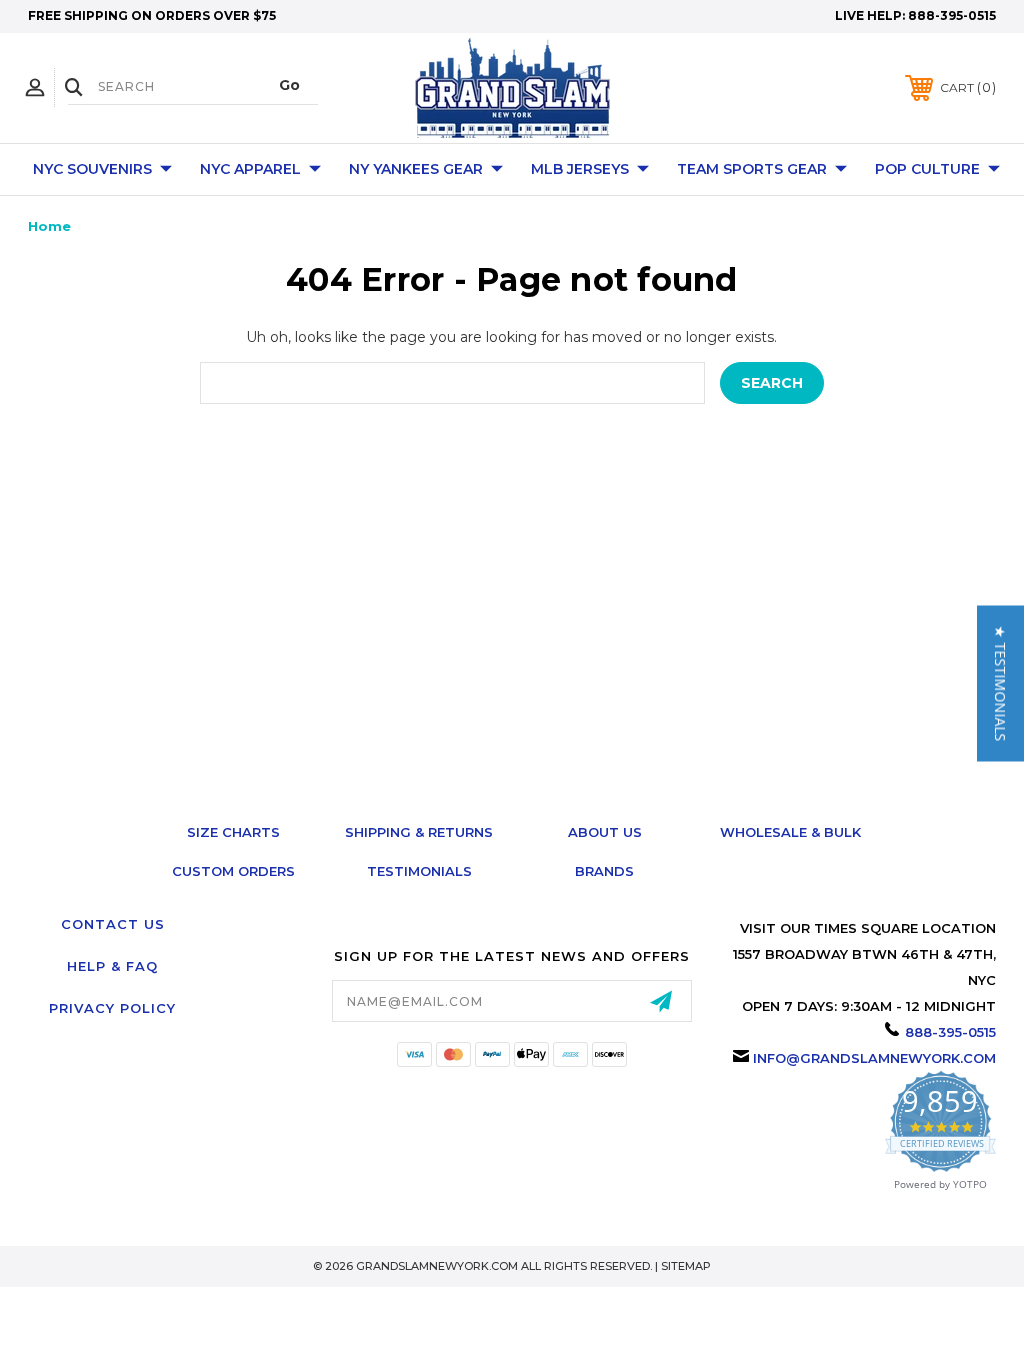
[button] (1000, 683)
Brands (604, 871)
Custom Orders (233, 871)
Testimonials (419, 871)
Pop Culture (927, 169)
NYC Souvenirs (92, 169)
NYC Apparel (250, 169)
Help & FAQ (112, 966)
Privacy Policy (112, 1008)
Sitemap (686, 1266)
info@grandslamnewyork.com (874, 1058)
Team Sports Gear (752, 169)
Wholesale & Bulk (790, 832)
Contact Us (113, 924)
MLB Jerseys (580, 169)
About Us (605, 832)
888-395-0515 (952, 15)
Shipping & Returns (419, 832)
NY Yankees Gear (416, 169)
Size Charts (233, 832)
